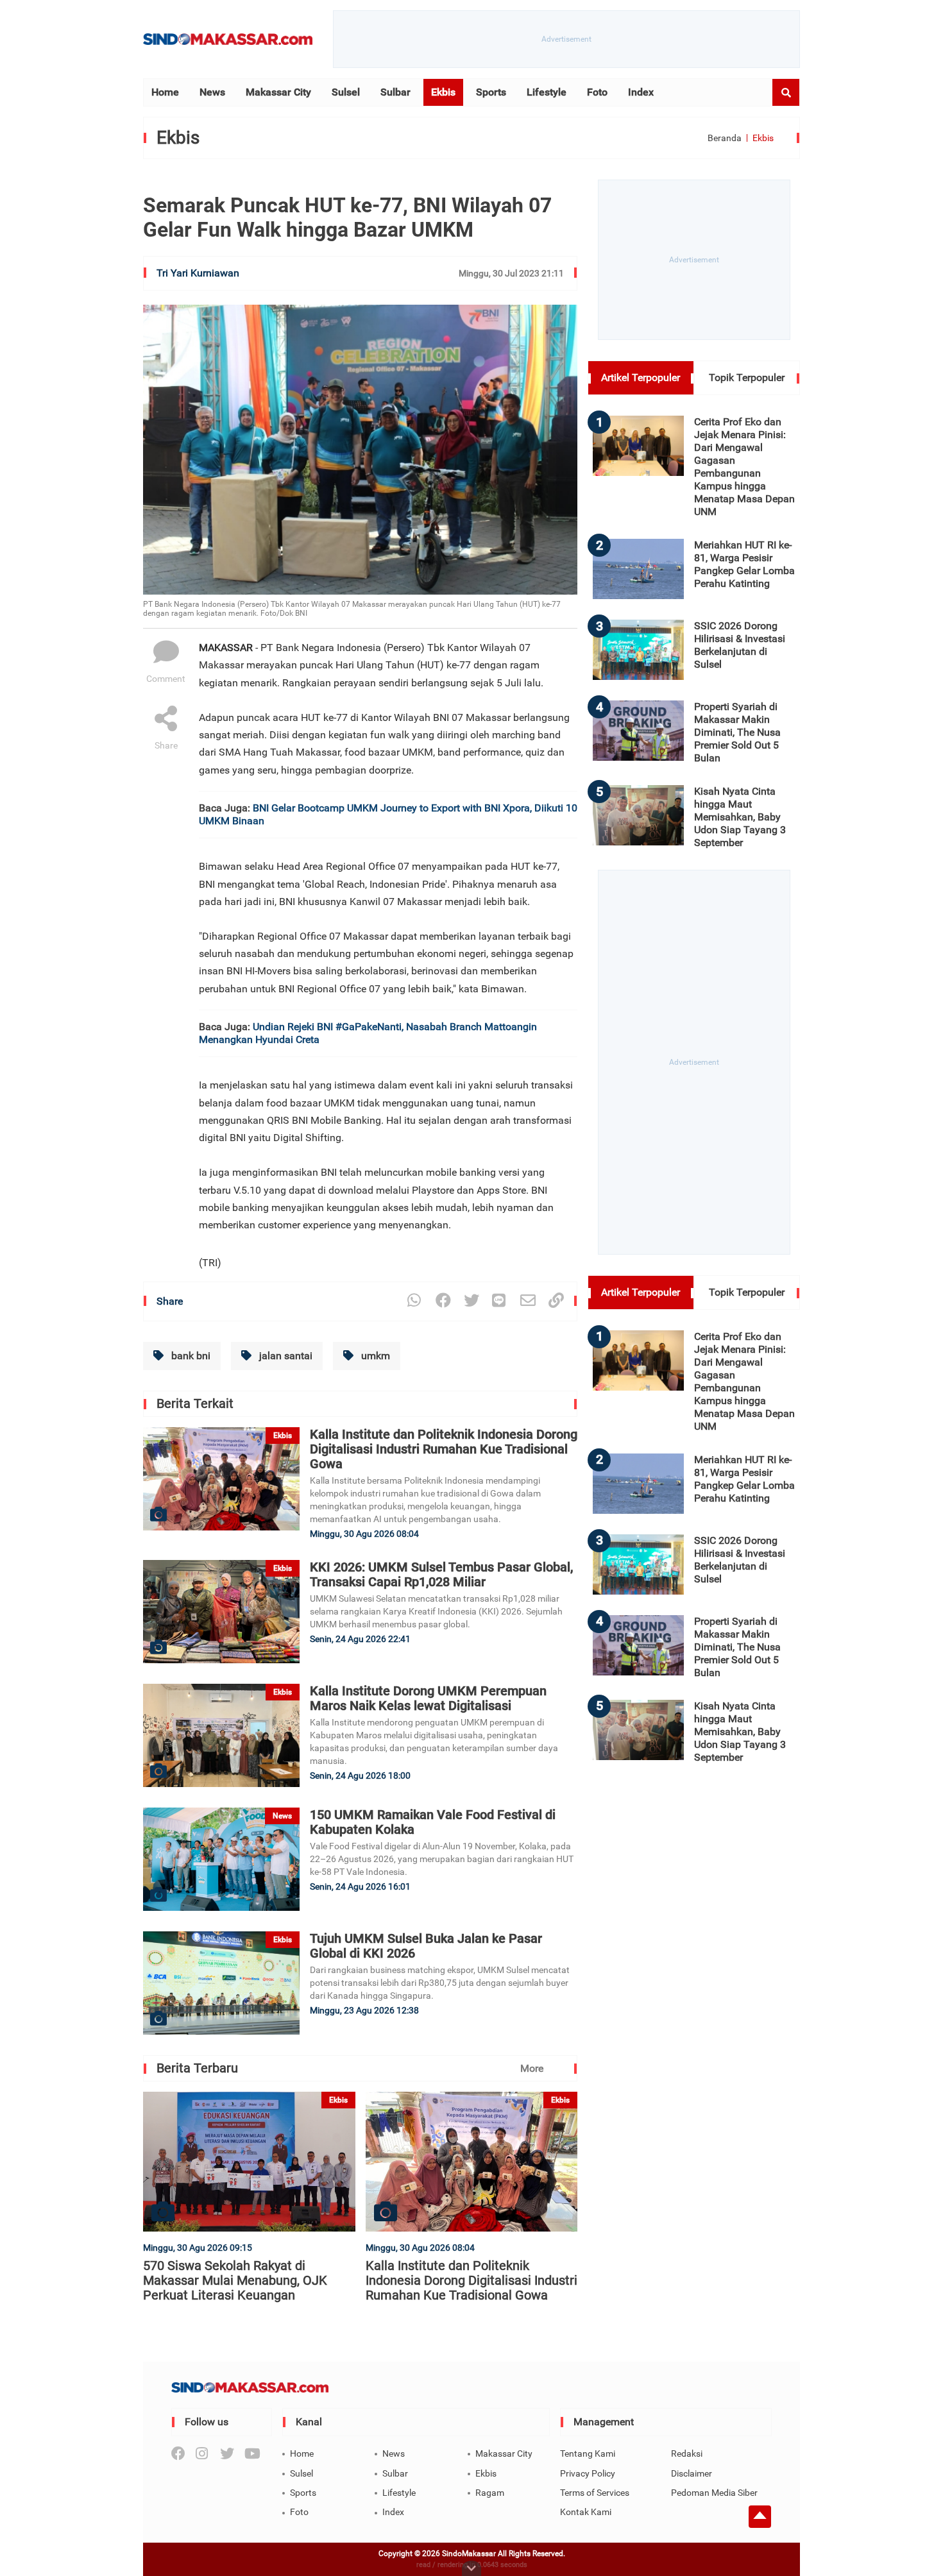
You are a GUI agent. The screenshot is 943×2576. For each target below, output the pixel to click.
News (212, 92)
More (532, 2068)
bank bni (190, 1356)
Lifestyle (547, 92)
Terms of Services (595, 2493)
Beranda (725, 138)
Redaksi (687, 2453)
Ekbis (443, 92)
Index (641, 92)
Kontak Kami (586, 2512)
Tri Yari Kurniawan (198, 273)
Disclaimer (692, 2473)
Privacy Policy (588, 2473)
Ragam (490, 2493)
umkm (374, 1356)
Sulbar (395, 92)
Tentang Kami (588, 2453)
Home (165, 92)
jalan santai (285, 1356)
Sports (491, 92)
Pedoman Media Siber (714, 2493)
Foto (597, 92)
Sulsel (346, 92)
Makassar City (278, 92)
